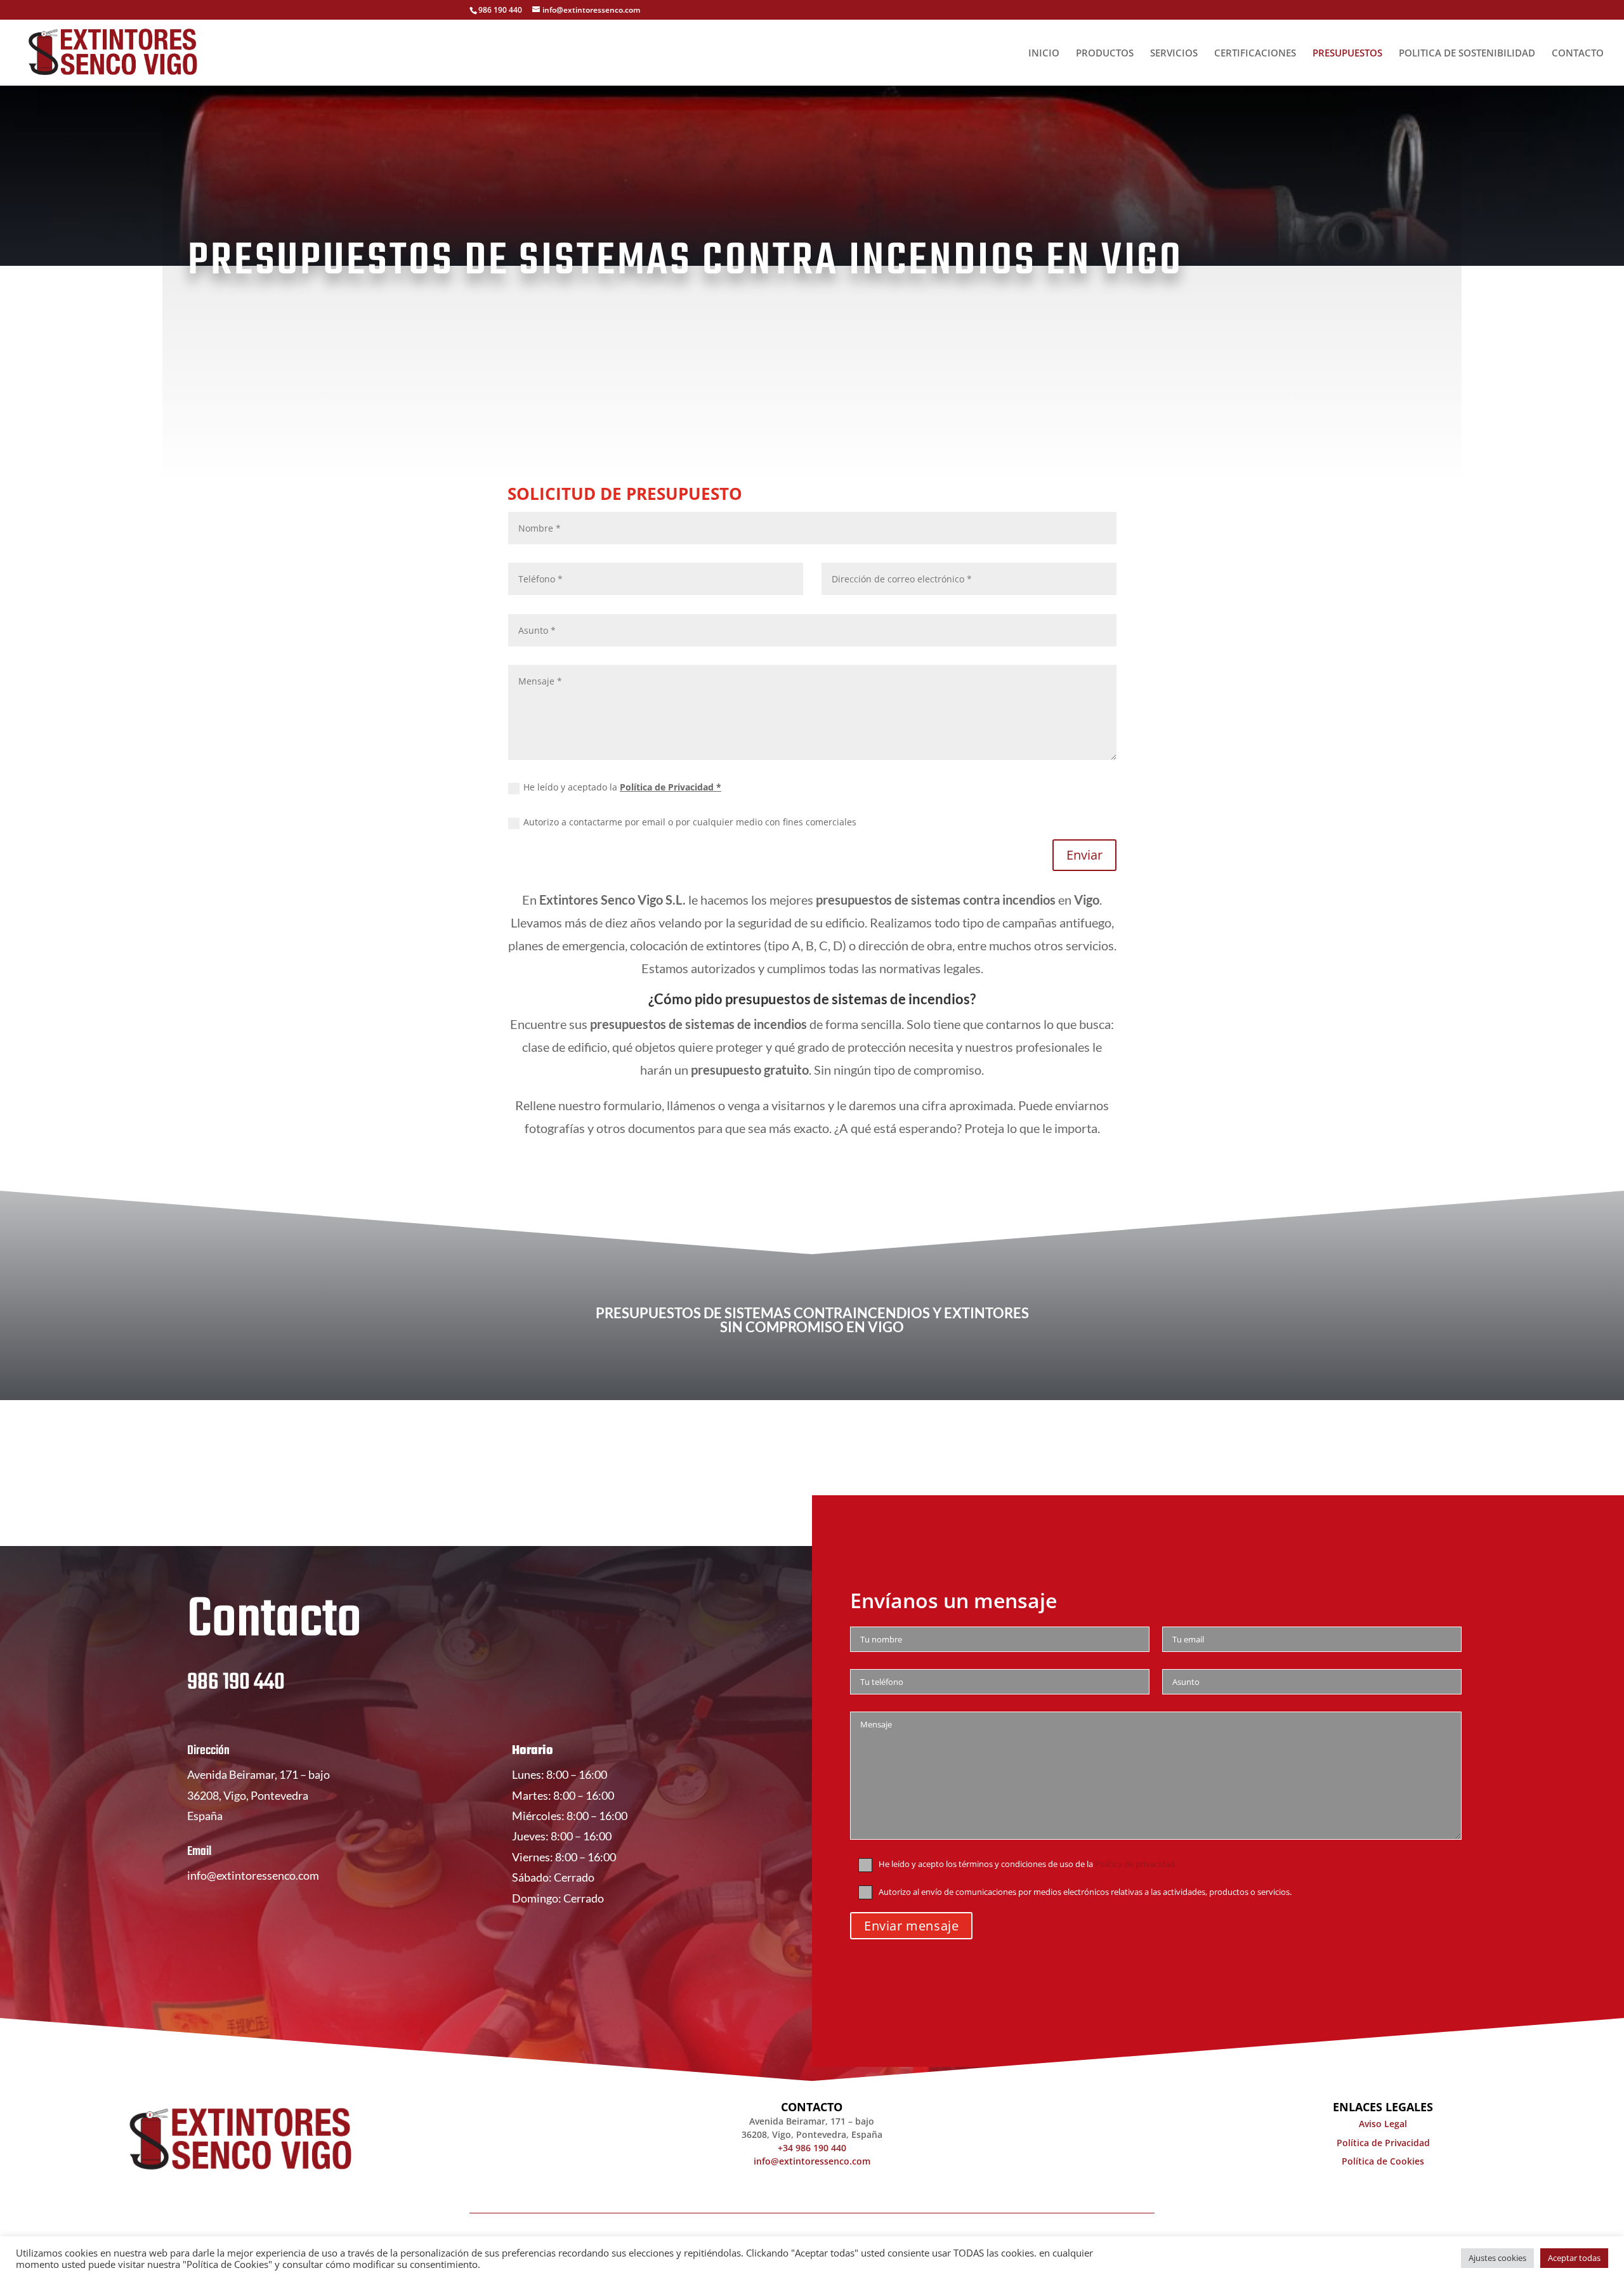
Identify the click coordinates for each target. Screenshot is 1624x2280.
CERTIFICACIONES (1255, 54)
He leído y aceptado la (622, 787)
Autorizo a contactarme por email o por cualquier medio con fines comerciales (690, 822)
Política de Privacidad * (671, 787)
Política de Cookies (1383, 2161)
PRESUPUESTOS (1347, 54)
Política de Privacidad (1383, 2143)
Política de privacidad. (1136, 1864)
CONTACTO (1578, 54)
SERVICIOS (1174, 54)
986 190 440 (236, 1683)
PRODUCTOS (1105, 54)
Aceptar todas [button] (1574, 2258)
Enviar (1084, 855)
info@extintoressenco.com (253, 1875)
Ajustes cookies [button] (1497, 2258)
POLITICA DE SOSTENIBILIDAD (1467, 54)
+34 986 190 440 (812, 2148)
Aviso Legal (1383, 2124)
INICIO (1044, 54)
